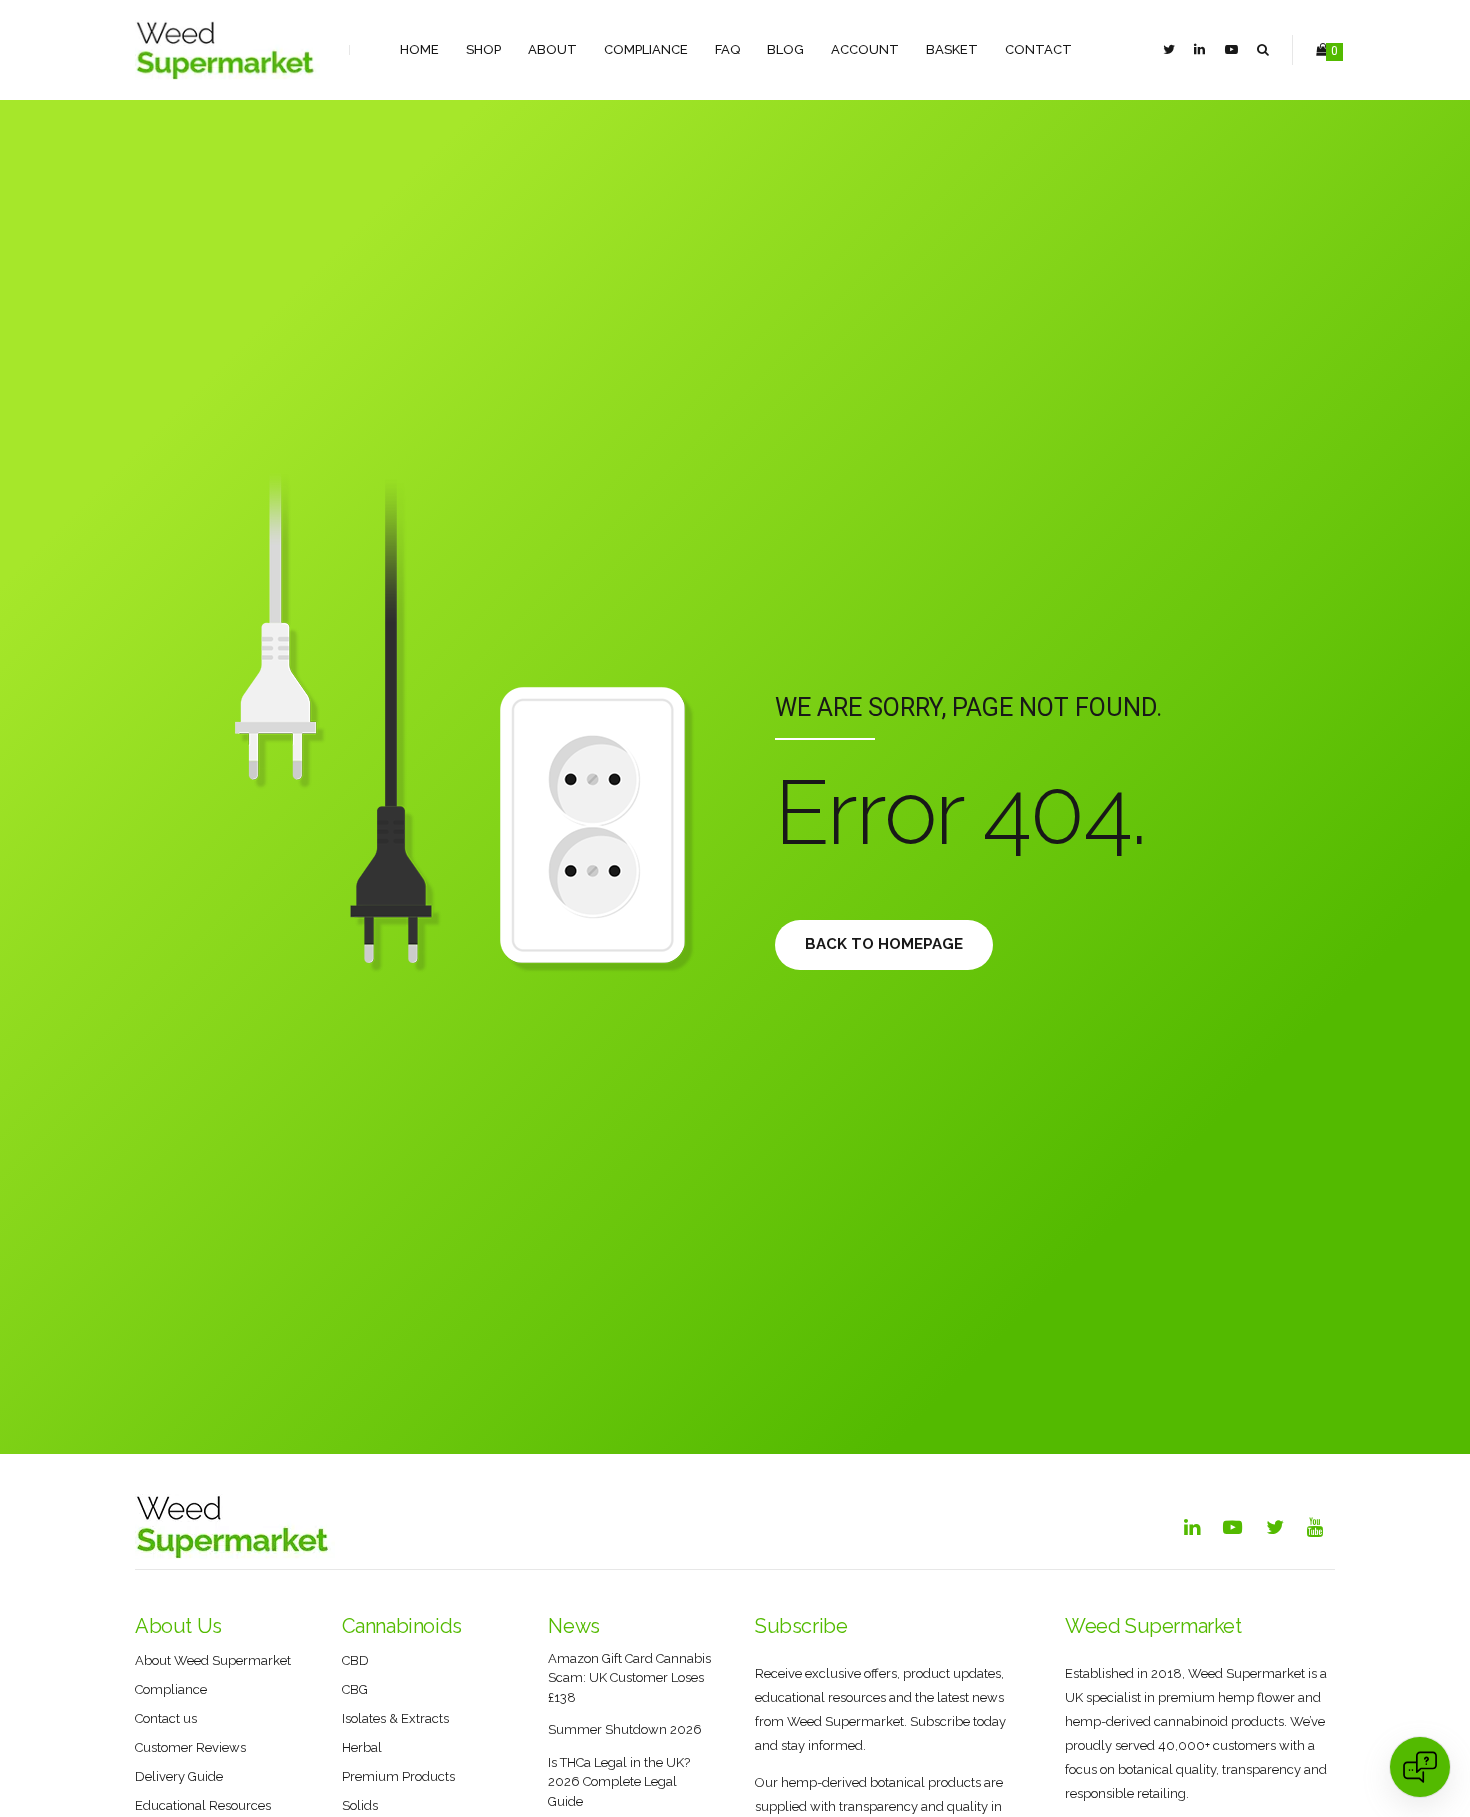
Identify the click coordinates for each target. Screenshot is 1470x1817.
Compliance (646, 49)
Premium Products (398, 1776)
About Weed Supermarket (213, 1660)
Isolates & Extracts (395, 1718)
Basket (952, 49)
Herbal (362, 1747)
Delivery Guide (179, 1776)
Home (419, 49)
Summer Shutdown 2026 (625, 1729)
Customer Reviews (190, 1747)
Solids (360, 1805)
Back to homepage (884, 944)
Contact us (166, 1718)
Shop (483, 49)
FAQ (727, 49)
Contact (1038, 49)
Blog (785, 49)
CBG (355, 1689)
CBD (355, 1660)
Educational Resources (203, 1805)
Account (865, 49)
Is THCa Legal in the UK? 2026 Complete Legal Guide (619, 1782)
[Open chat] (1420, 1767)
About (552, 49)
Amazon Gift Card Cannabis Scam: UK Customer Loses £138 (629, 1678)
